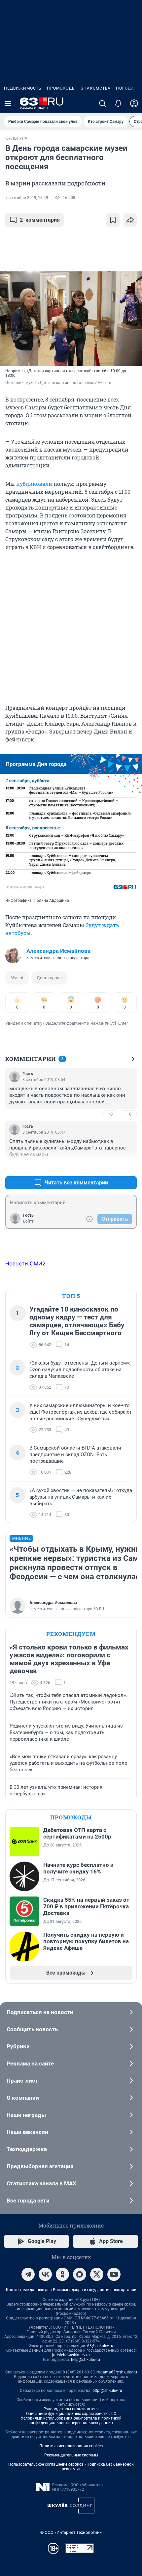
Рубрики (18, 2046)
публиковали (34, 484)
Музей (17, 978)
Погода (125, 88)
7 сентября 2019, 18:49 (27, 198)
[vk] (45, 2274)
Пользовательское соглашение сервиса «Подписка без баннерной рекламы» (71, 2467)
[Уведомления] (118, 103)
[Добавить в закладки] (113, 220)
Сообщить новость (32, 2029)
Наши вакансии (27, 2132)
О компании (23, 2098)
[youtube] (114, 2274)
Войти (29, 1221)
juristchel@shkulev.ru (71, 2355)
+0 (110, 1114)
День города (49, 978)
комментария (40, 220)
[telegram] (28, 2274)
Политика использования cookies (71, 2446)
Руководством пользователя (71, 2409)
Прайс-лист (22, 2081)
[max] (80, 2274)
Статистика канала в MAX (41, 2183)
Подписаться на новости (40, 2012)
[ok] (62, 2274)
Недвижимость (23, 88)
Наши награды (26, 2115)
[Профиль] (134, 103)
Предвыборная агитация (40, 2166)
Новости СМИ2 (25, 1263)
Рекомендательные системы (71, 2455)
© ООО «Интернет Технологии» (71, 2532)
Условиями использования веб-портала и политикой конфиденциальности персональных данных (71, 2421)
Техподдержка (27, 2149)
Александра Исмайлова (58, 951)
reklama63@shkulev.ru (117, 2372)
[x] (97, 2274)
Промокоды (61, 88)
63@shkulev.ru (100, 2346)
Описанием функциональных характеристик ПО (71, 2414)
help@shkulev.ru (86, 2360)
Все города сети (28, 2201)
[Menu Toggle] (8, 103)
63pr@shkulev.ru (107, 2391)
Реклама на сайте (30, 2064)
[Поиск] (102, 103)
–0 (129, 1114)
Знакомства (96, 88)
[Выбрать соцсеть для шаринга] (130, 220)
